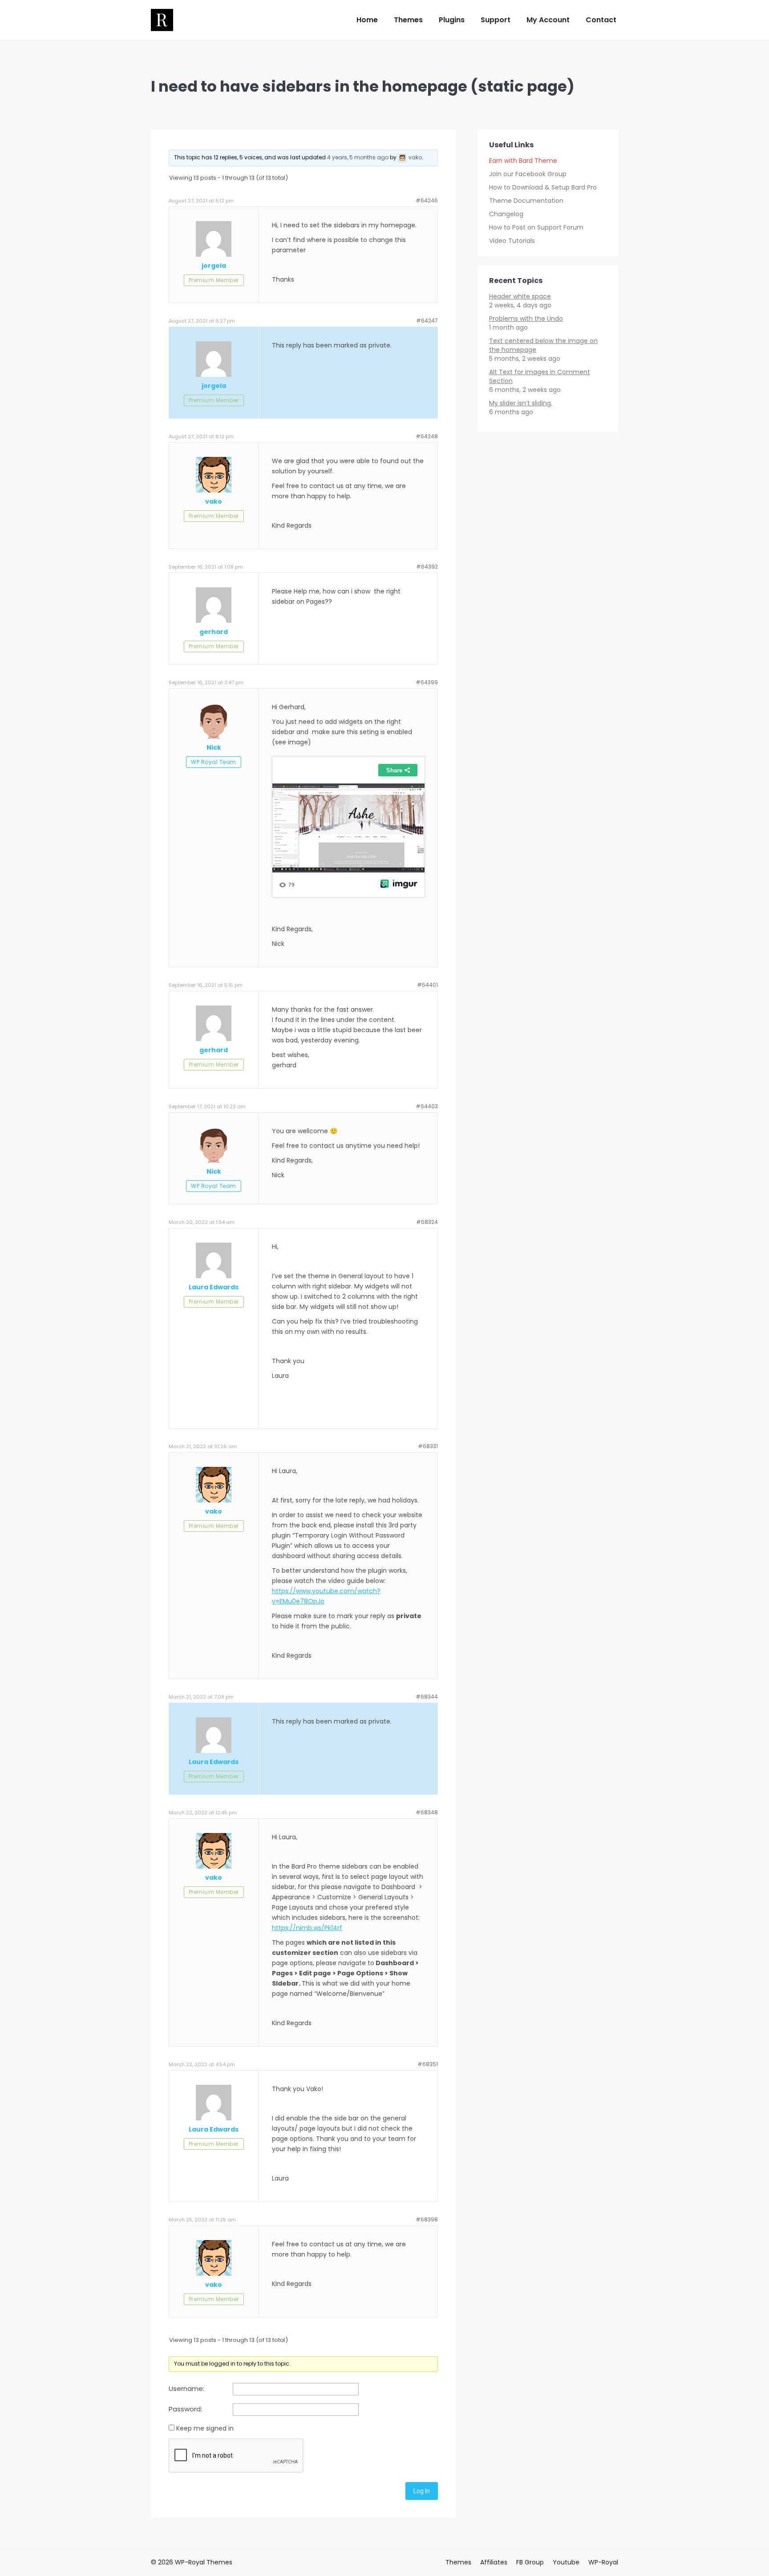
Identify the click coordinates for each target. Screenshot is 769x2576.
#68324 (427, 1222)
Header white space (520, 296)
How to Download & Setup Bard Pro (543, 187)
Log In (422, 2491)
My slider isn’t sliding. (521, 403)
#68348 (427, 1812)
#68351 (428, 2064)
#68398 (427, 2219)
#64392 (427, 567)
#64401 (427, 985)
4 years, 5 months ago (358, 157)
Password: (185, 2409)
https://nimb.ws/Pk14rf (307, 1928)
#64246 (427, 200)
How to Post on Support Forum (536, 227)
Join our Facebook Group (528, 174)
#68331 (428, 1446)
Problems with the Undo (526, 319)
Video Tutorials (512, 241)
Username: (186, 2389)
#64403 (427, 1106)
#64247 (427, 321)
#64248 (427, 436)
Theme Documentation (526, 201)
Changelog (506, 214)
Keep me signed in (205, 2428)
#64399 (427, 682)
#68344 (427, 1697)
